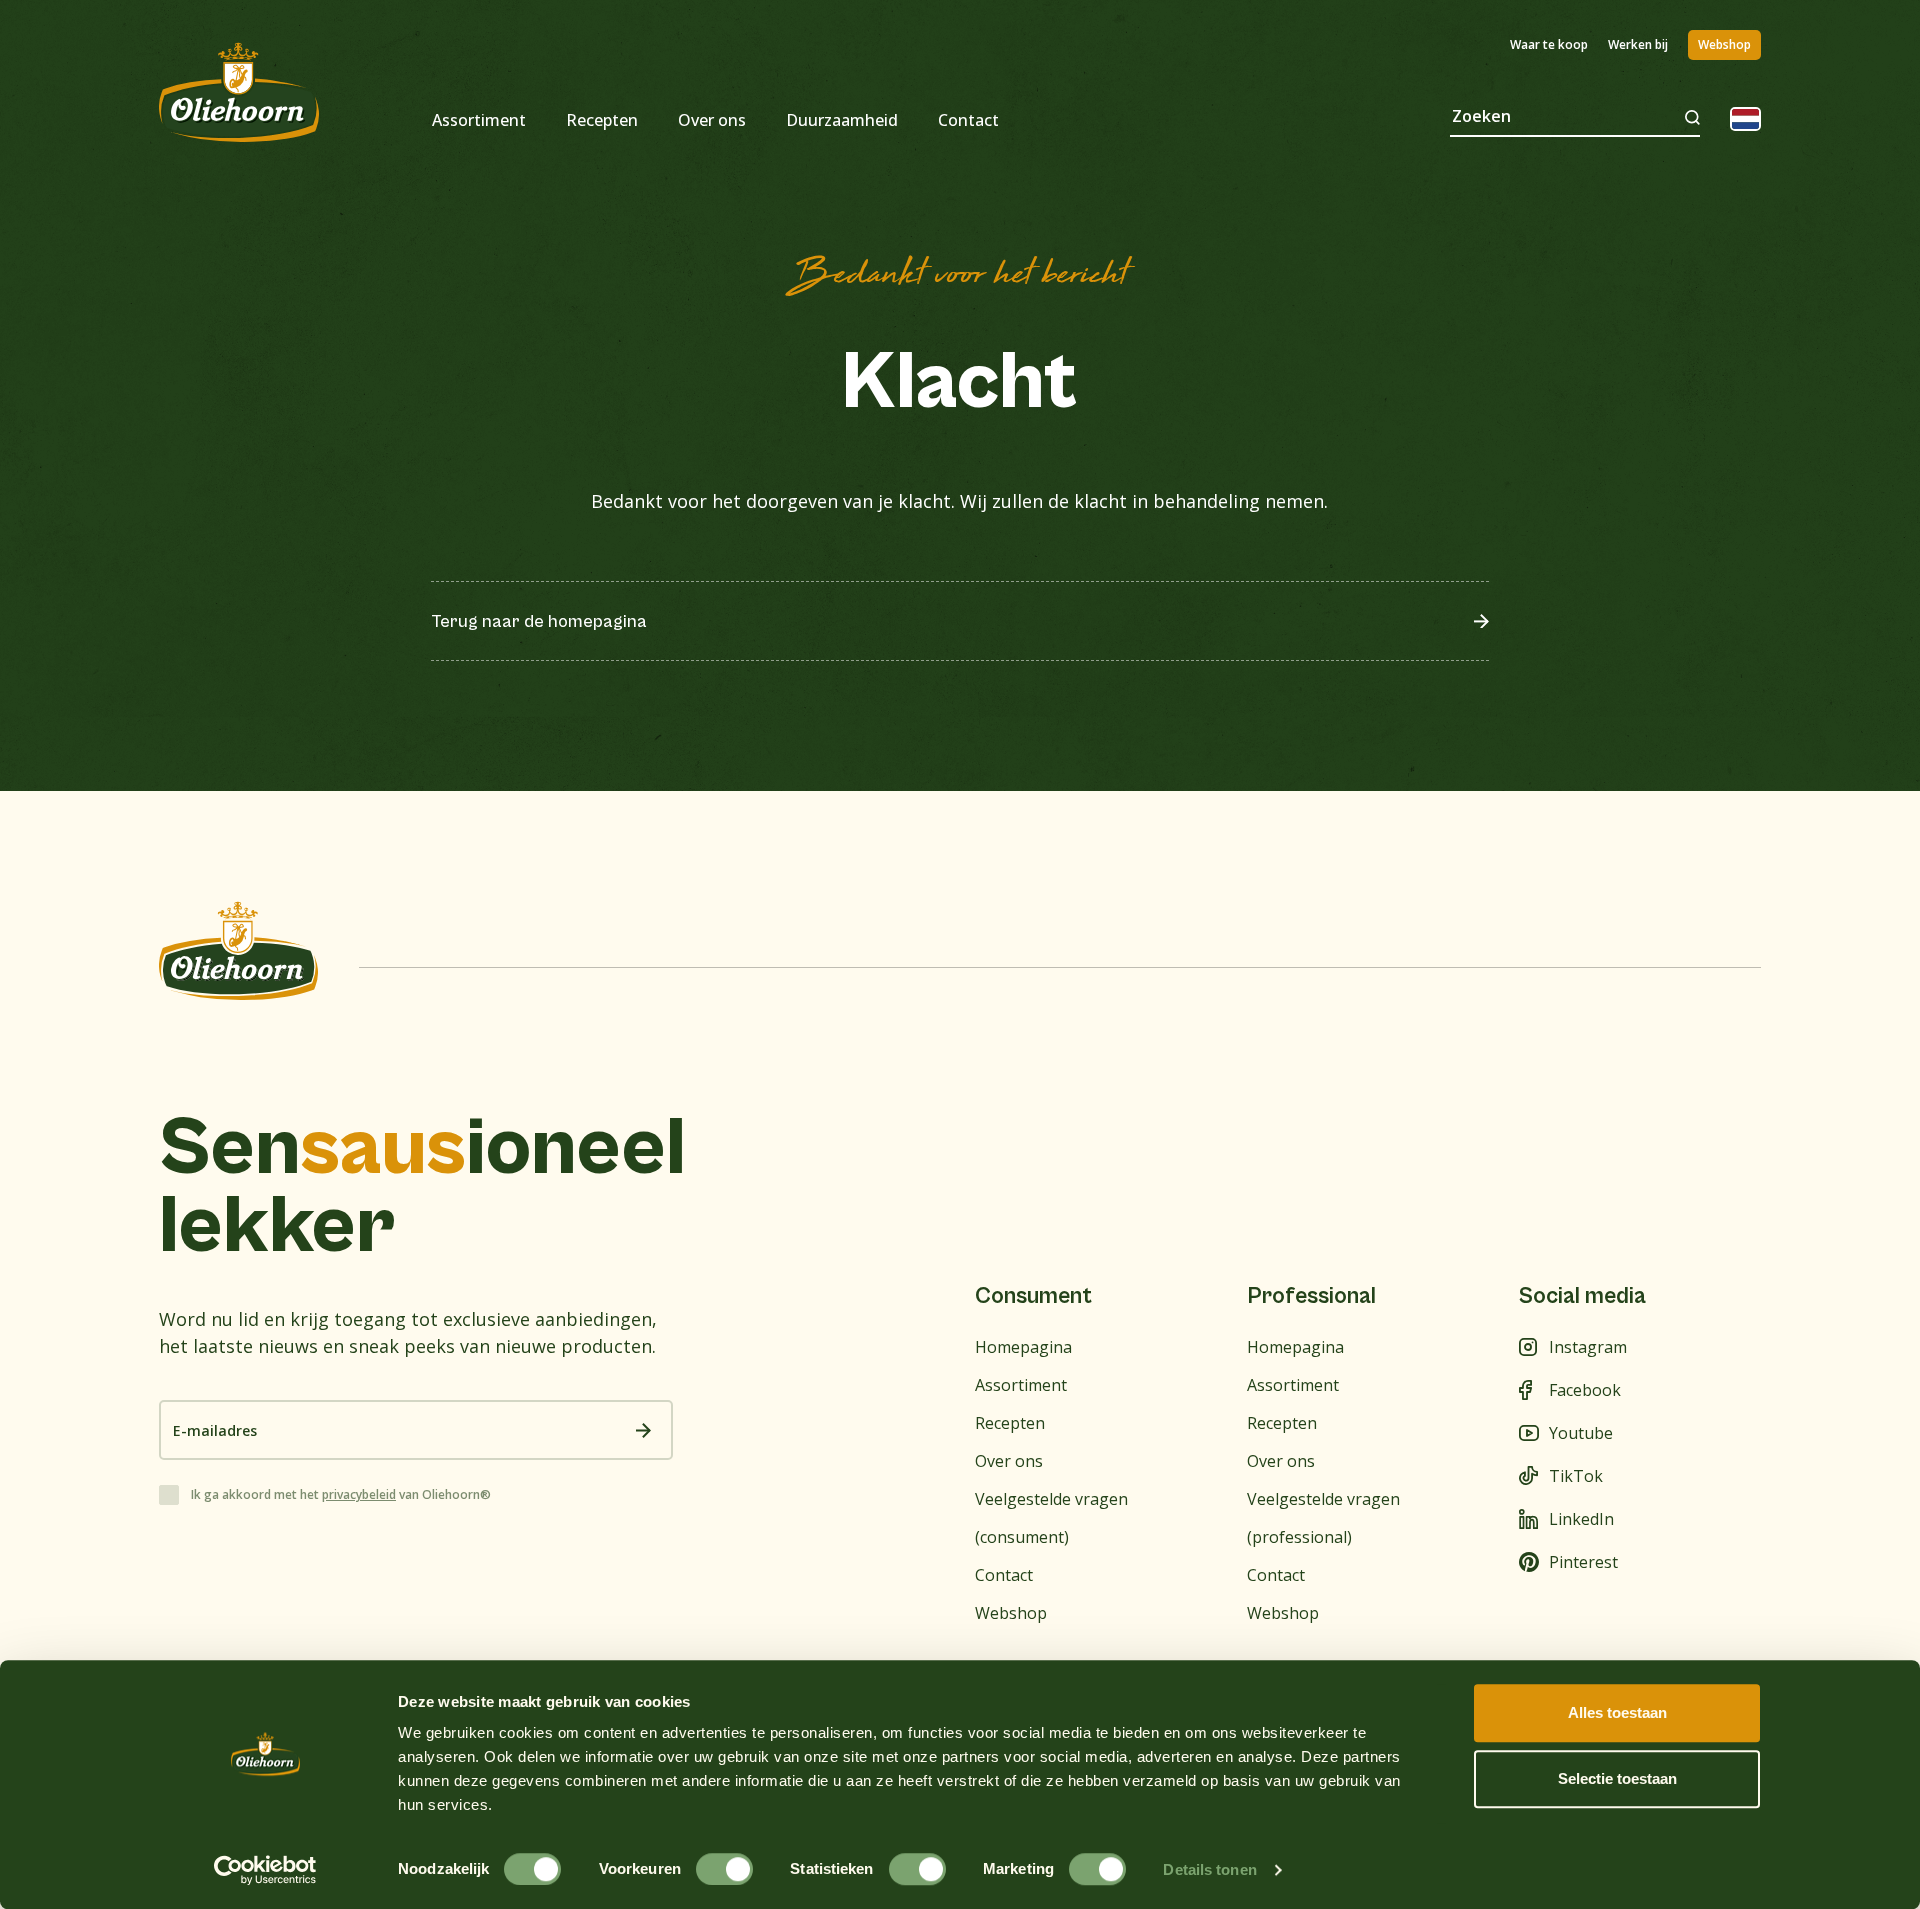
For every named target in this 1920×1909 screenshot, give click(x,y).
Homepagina (1023, 1347)
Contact (968, 120)
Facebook (1585, 1390)
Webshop (1724, 44)
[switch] (724, 1869)
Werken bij (1638, 44)
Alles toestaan (1617, 1712)
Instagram (1588, 1347)
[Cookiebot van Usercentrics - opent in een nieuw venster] (265, 1870)
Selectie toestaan (1617, 1778)
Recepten (602, 120)
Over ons (712, 120)
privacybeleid (359, 1494)
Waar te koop (1549, 44)
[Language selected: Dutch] (1745, 119)
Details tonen (1209, 1869)
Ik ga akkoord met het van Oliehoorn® (341, 1495)
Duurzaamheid (842, 120)
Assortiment (479, 120)
